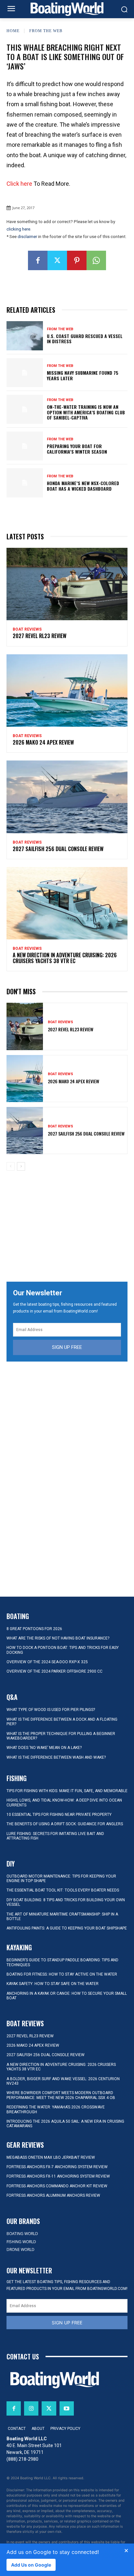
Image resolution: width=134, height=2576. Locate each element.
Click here (19, 184)
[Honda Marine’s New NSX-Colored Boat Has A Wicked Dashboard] (25, 483)
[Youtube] (67, 2408)
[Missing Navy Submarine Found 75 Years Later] (25, 373)
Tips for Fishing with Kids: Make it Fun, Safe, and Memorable (67, 1791)
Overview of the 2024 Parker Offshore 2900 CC (54, 1671)
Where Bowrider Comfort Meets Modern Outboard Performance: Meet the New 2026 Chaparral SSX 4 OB (61, 2095)
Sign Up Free (67, 1347)
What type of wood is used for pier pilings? (51, 1710)
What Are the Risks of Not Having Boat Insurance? (58, 1638)
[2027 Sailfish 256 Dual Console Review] (67, 797)
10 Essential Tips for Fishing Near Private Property (59, 1815)
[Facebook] (38, 260)
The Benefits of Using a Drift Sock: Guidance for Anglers (65, 1824)
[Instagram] (31, 2408)
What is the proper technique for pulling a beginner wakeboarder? (61, 1736)
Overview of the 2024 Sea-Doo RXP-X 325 (47, 1662)
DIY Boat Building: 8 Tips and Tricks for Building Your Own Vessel (66, 1902)
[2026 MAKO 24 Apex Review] (67, 691)
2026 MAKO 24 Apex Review (43, 742)
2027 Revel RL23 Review (40, 636)
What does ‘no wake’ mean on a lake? (44, 1748)
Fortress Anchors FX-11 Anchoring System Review (58, 2176)
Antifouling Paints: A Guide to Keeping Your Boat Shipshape (67, 1928)
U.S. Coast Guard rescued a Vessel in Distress (85, 339)
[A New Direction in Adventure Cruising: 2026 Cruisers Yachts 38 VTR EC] (67, 903)
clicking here (18, 229)
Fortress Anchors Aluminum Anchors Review (53, 2195)
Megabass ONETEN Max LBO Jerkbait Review (51, 2157)
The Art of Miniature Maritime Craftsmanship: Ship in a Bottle (62, 1916)
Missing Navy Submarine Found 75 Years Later (83, 375)
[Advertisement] (67, 1227)
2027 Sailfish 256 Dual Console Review (58, 849)
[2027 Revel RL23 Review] (67, 584)
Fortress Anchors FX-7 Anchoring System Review (57, 2167)
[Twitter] (57, 260)
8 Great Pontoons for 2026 (34, 1629)
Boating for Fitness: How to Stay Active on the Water (62, 1974)
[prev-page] (11, 1166)
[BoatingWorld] (67, 9)
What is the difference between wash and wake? (56, 1757)
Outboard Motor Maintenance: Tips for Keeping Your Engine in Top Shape (61, 1879)
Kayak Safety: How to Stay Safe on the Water (53, 1984)
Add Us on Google (31, 2565)
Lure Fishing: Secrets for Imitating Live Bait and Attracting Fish (55, 1836)
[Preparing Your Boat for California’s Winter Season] (25, 446)
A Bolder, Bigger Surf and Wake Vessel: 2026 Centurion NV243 (63, 2081)
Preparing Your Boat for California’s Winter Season (77, 449)
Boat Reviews (27, 629)
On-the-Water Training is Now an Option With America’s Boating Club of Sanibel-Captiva (86, 412)
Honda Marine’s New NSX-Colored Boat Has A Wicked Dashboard (83, 486)
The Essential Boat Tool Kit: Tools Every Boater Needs (63, 1890)
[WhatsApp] (96, 260)
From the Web (46, 31)
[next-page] (21, 1166)
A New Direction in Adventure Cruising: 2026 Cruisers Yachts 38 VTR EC (65, 958)
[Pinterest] (77, 260)
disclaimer (27, 237)
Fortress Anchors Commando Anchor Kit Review (57, 2186)
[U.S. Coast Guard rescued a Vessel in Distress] (25, 336)
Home (13, 31)
